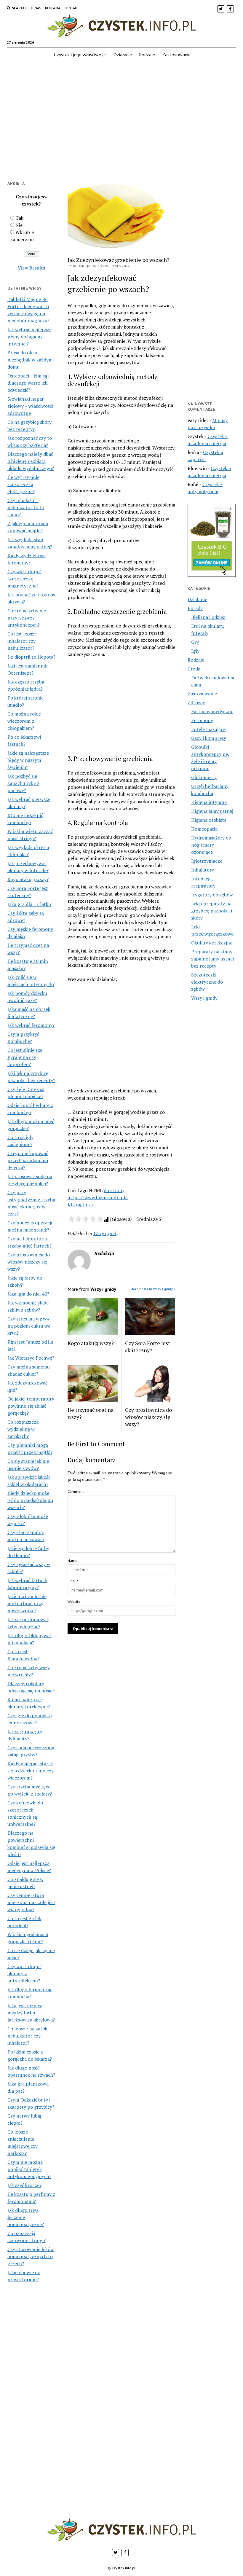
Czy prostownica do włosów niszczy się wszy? (29, 1262)
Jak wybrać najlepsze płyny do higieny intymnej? (29, 337)
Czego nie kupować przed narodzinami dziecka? (28, 1160)
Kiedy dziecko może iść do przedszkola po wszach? (30, 1500)
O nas (36, 8)
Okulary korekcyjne (212, 943)
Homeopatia (204, 829)
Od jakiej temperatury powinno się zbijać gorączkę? (31, 1406)
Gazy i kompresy (209, 738)
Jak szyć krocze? (24, 2185)
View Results (31, 268)
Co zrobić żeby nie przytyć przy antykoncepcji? (27, 618)
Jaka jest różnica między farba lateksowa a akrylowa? (31, 2013)
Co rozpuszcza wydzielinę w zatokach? (23, 1429)
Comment (76, 1491)
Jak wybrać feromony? (31, 1025)
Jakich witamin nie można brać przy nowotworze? (27, 1603)
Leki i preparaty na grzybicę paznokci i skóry (212, 911)
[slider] (85, 1219)
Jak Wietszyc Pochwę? (31, 1358)
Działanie (123, 55)
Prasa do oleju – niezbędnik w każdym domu (30, 360)
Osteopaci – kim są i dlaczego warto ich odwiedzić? (28, 383)
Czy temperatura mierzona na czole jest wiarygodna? (31, 1902)
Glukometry (204, 777)
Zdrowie (196, 702)
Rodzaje (147, 55)
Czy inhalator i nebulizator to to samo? (26, 507)
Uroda (194, 669)
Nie (19, 225)
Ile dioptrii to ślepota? (31, 657)
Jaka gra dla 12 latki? (29, 904)
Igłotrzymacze (207, 861)
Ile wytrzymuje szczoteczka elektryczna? (23, 484)
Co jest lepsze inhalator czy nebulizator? (22, 641)
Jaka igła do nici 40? (28, 1294)
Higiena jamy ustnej (212, 811)
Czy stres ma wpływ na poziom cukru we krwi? (29, 1326)
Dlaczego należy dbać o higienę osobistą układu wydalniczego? (31, 461)
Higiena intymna (209, 802)
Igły (195, 651)
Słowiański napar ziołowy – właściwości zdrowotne (30, 406)
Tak (19, 218)
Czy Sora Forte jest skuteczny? (148, 1347)
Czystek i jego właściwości (80, 55)
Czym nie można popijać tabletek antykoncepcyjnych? (29, 2169)
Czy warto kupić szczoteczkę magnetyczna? (24, 579)
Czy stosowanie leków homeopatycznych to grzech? (31, 2256)
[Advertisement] (121, 125)
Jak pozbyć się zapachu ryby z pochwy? (23, 783)
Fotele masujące (208, 729)
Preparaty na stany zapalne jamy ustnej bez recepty (212, 959)
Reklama (53, 8)
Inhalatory (203, 870)
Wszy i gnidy (106, 1233)
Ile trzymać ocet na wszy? (91, 1413)
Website (74, 1601)
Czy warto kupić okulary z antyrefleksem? (24, 1973)
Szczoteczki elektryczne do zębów (207, 982)
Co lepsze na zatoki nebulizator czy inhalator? (28, 2036)
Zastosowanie (176, 55)
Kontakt (72, 8)
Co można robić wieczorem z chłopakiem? (24, 721)
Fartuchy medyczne (212, 711)
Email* (73, 1581)
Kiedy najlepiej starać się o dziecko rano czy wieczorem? (31, 1771)
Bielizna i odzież (208, 617)
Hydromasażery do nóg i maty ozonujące (211, 845)
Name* (73, 1561)
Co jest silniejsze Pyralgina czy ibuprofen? (25, 1057)
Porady (195, 608)
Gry (195, 642)
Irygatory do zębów (212, 895)
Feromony (202, 720)
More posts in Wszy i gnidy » (153, 1289)
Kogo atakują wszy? (28, 879)
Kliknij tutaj (80, 1205)
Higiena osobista (209, 820)
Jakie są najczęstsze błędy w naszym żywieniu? (28, 760)
